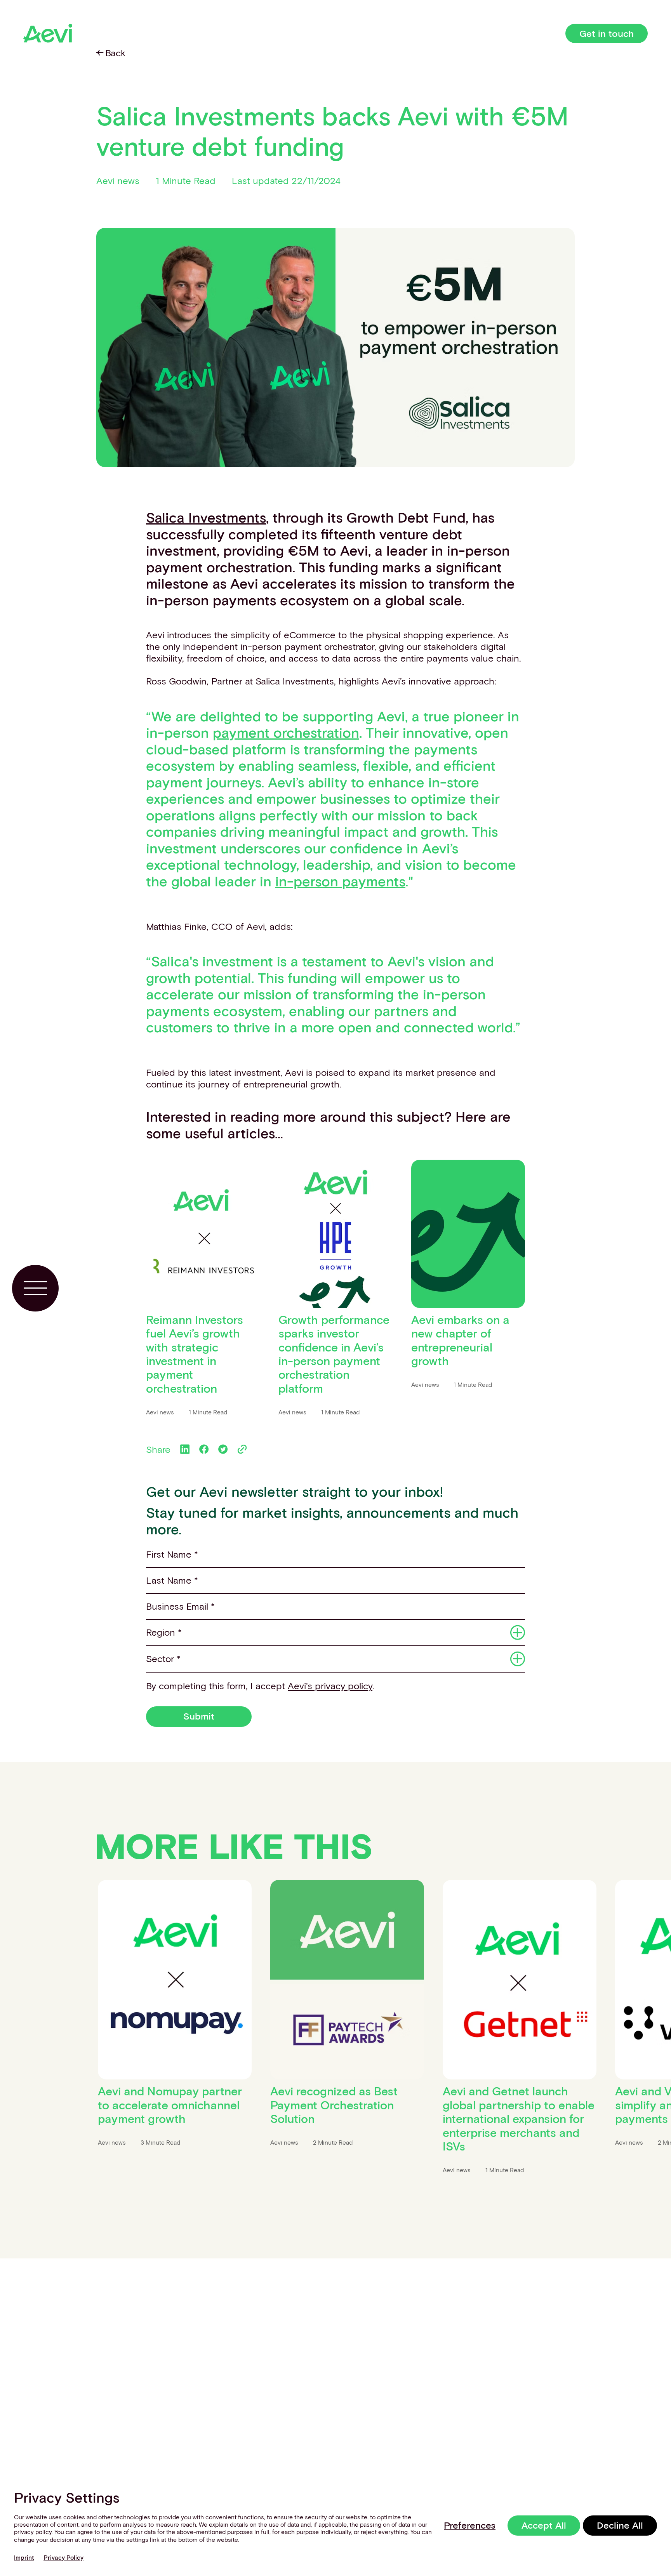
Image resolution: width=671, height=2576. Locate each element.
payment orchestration (286, 732)
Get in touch (607, 33)
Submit (199, 1716)
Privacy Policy (63, 2557)
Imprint (24, 2557)
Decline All (620, 2525)
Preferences (470, 2525)
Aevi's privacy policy (330, 1686)
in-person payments (340, 881)
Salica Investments (206, 517)
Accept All (544, 2525)
